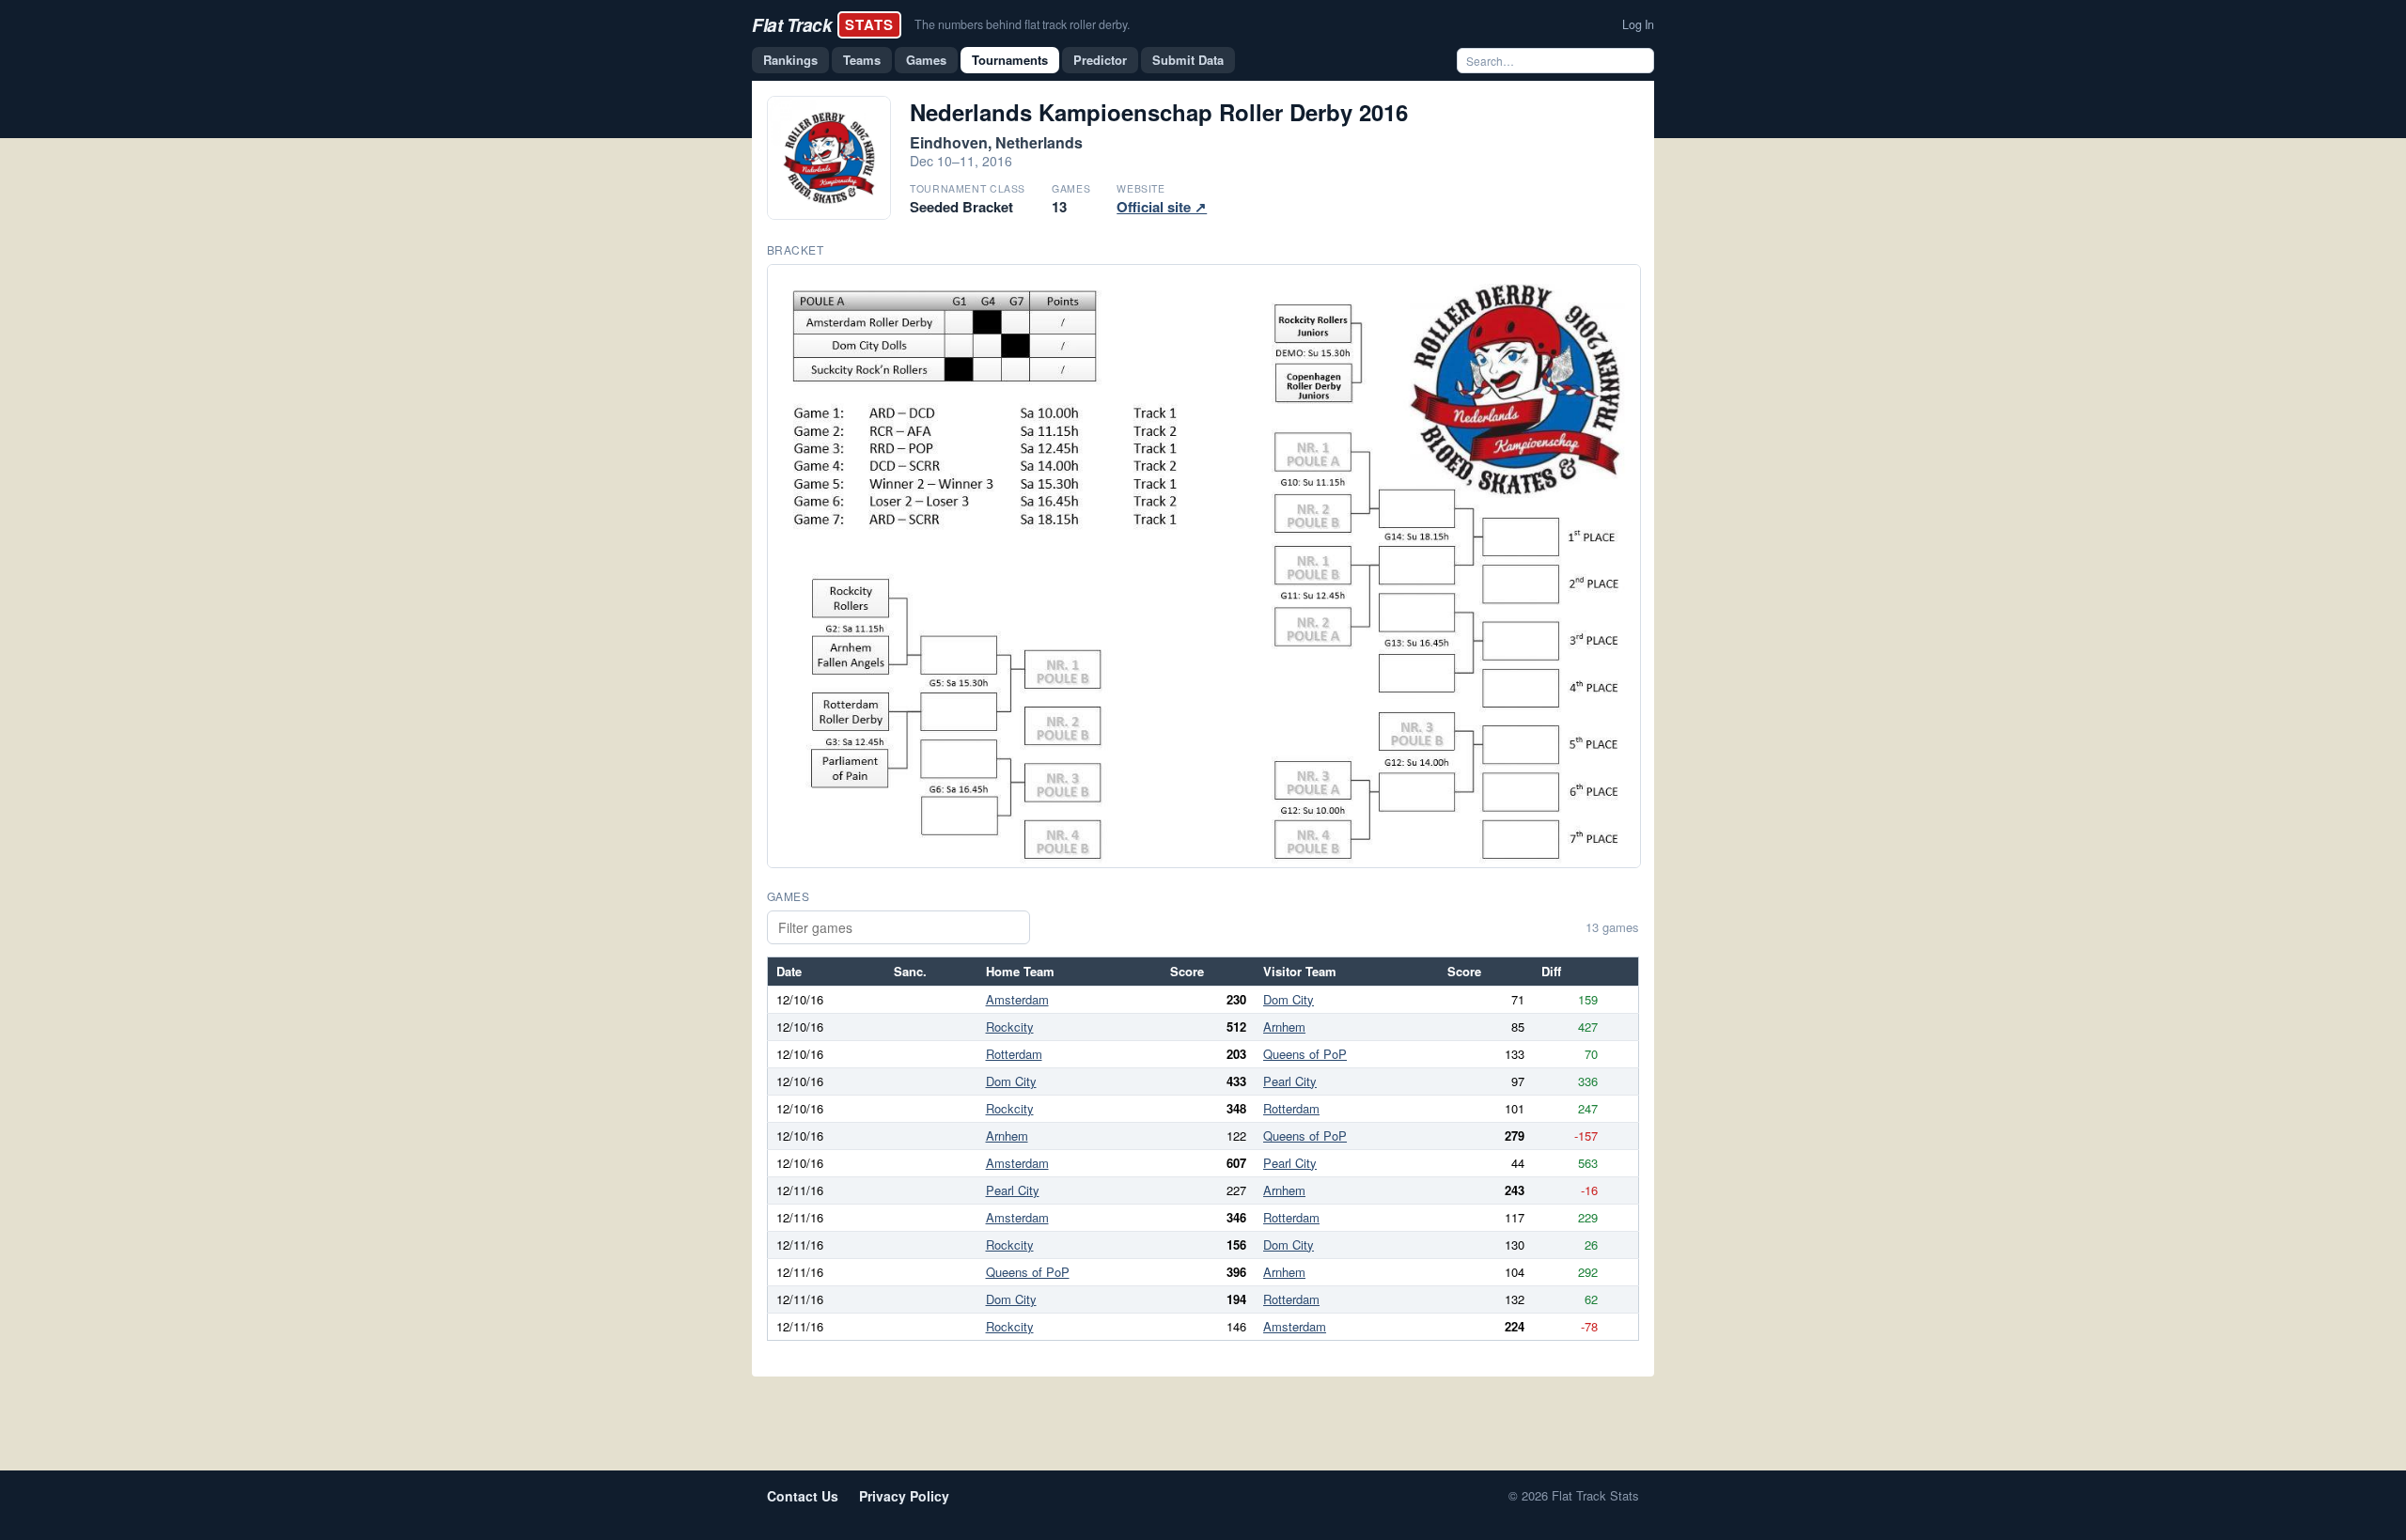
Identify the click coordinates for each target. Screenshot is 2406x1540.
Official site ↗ (1162, 207)
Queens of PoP (1305, 1054)
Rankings (790, 60)
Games (926, 60)
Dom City (1289, 999)
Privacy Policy (904, 1496)
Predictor (1100, 60)
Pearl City (1290, 1081)
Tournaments (1010, 60)
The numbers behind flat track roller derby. (1022, 24)
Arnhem (1284, 1027)
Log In (1638, 24)
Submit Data (1188, 60)
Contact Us (803, 1496)
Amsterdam (1017, 999)
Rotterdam (1014, 1054)
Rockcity (1010, 1027)
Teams (862, 60)
